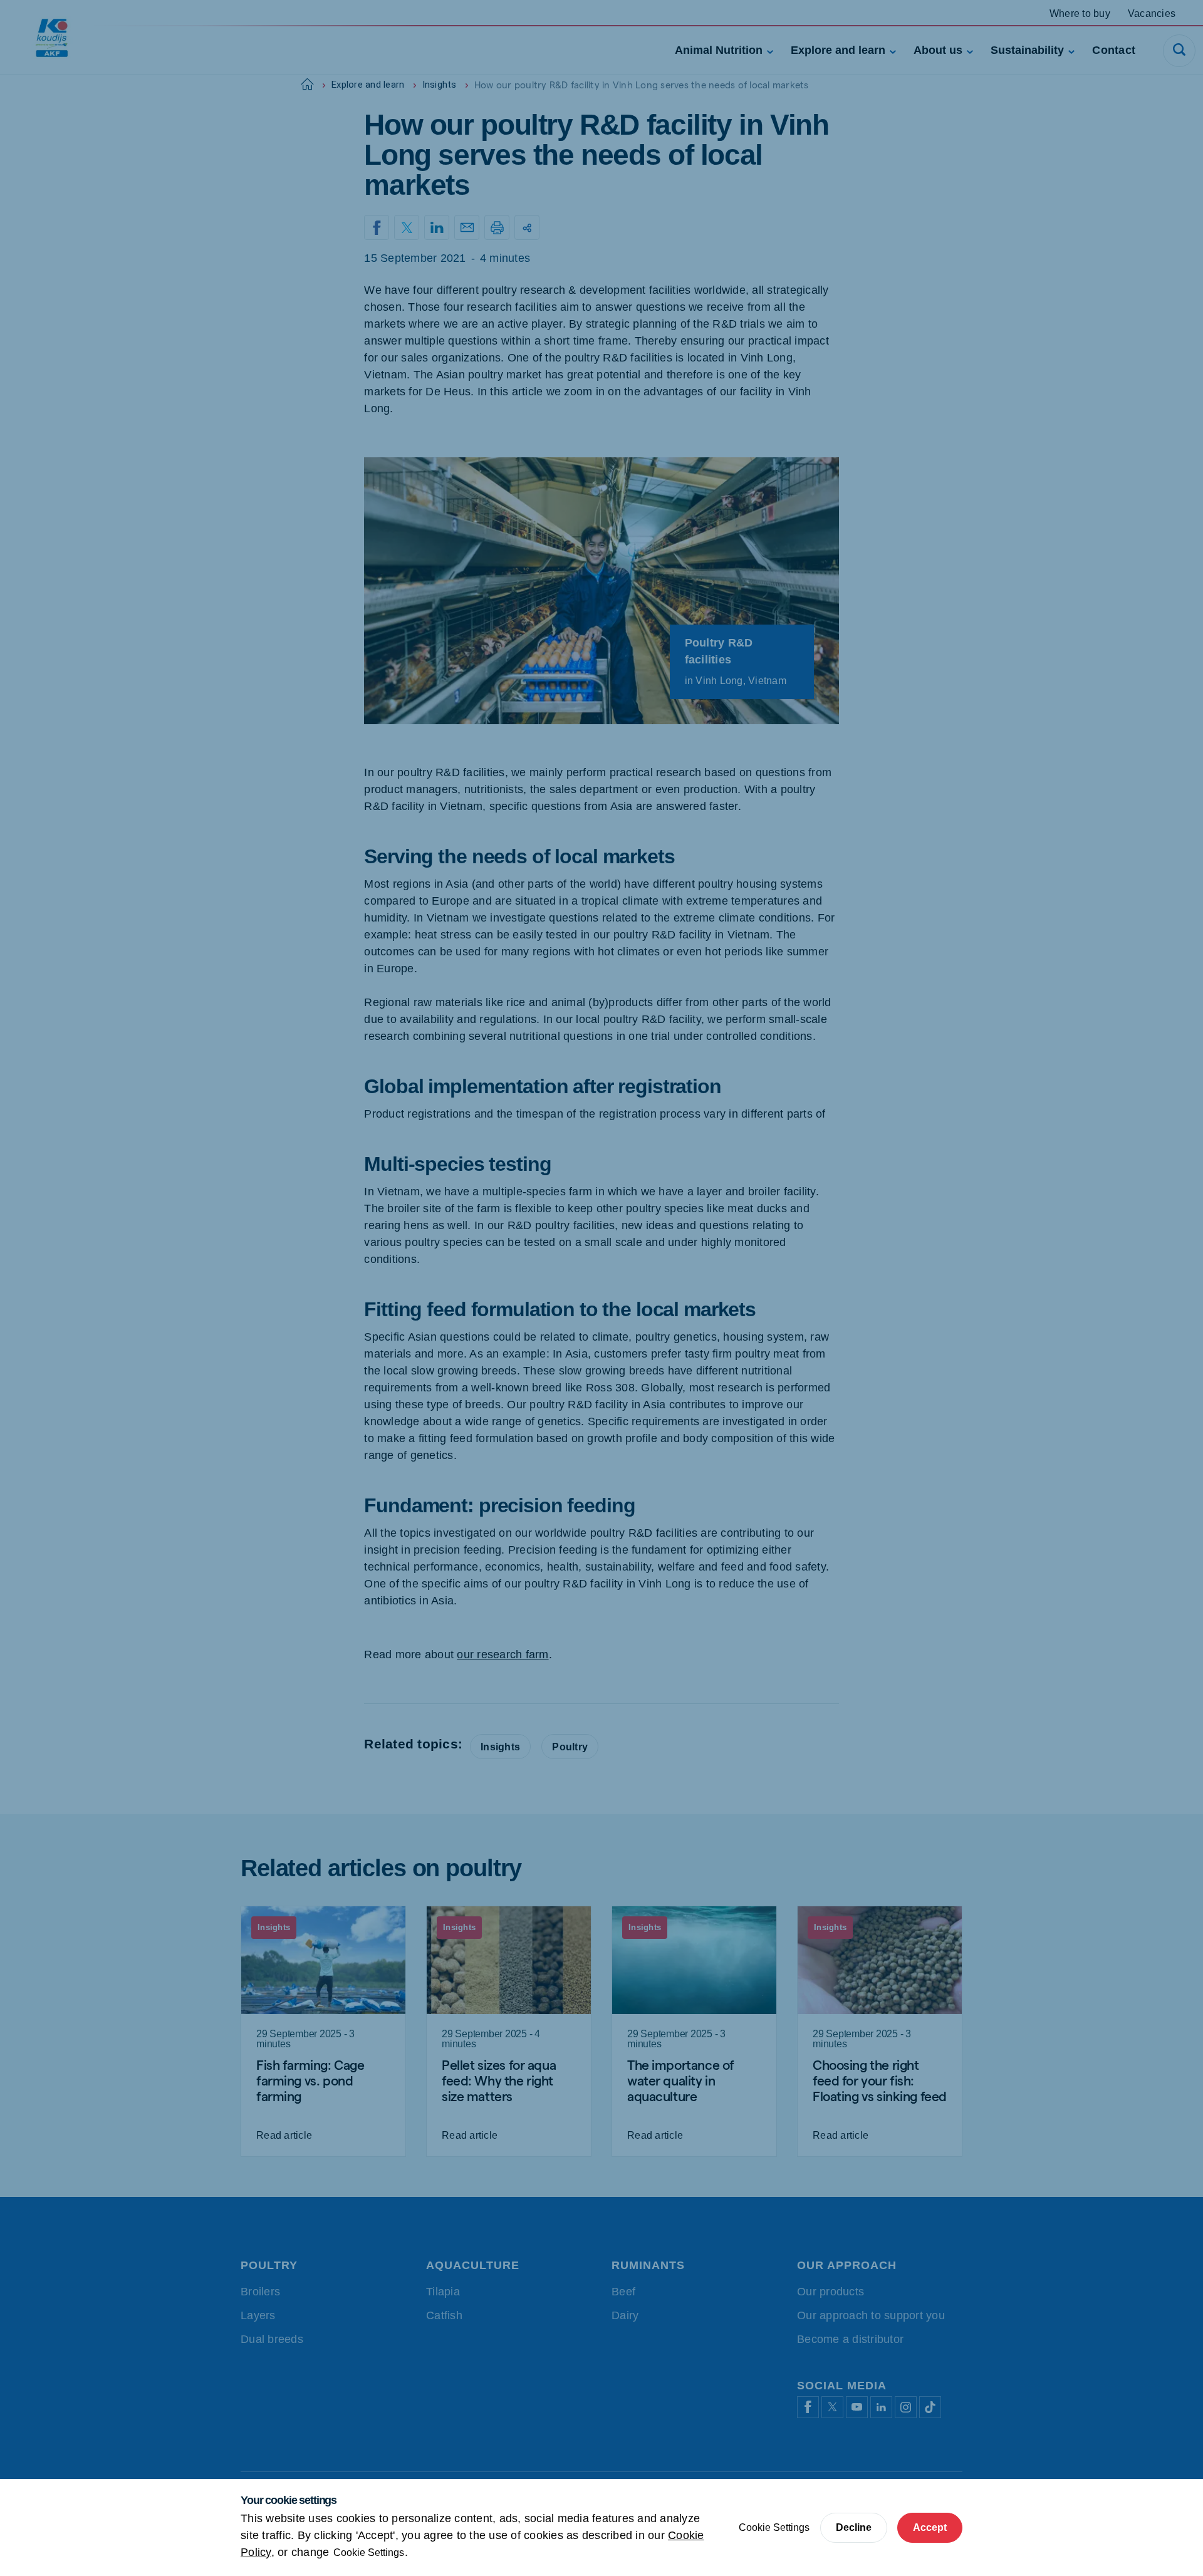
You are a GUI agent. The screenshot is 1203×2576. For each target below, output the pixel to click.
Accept (930, 2527)
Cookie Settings (369, 2553)
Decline (854, 2527)
